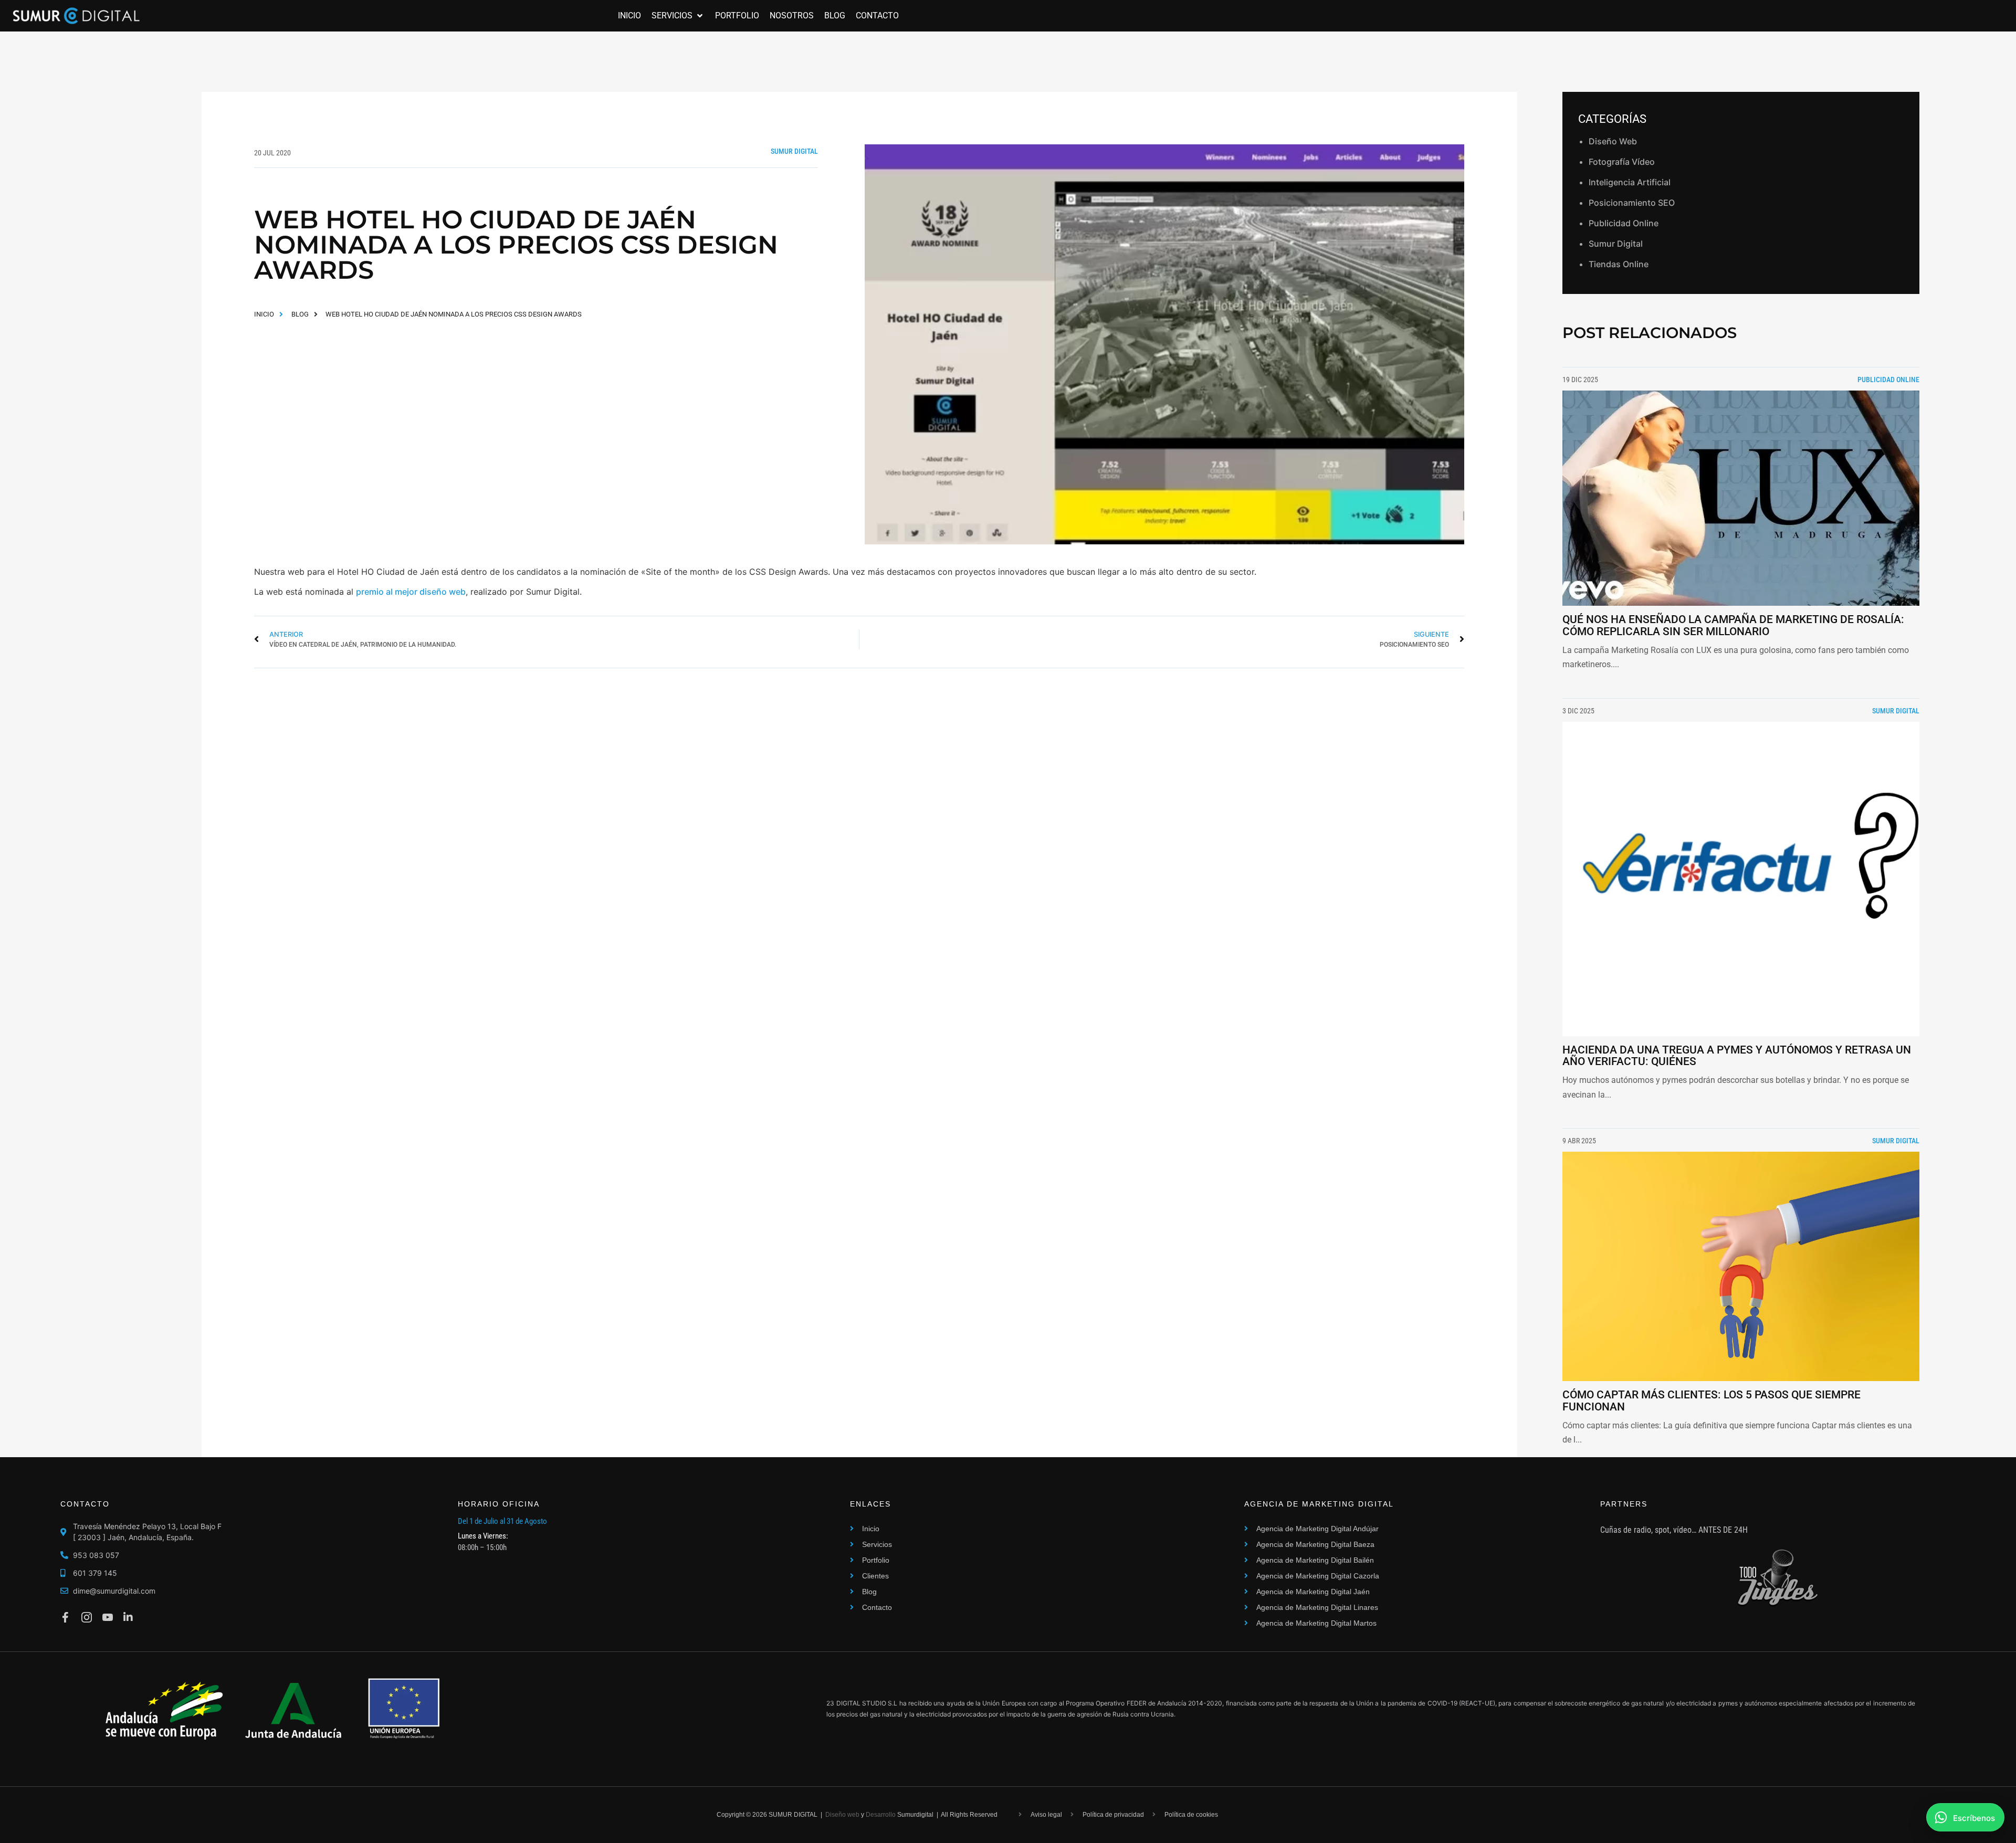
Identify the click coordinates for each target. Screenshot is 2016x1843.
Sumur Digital (794, 151)
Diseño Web (1613, 141)
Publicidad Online (1624, 223)
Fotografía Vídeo (1622, 162)
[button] (678, 16)
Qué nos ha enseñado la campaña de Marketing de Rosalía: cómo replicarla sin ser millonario (1733, 625)
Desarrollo (881, 1815)
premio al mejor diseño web (411, 592)
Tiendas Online (1619, 264)
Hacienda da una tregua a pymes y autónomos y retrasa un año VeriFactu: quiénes (1737, 1056)
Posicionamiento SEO (1632, 203)
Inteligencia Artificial (1630, 182)
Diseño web (842, 1815)
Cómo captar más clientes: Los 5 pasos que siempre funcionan (1711, 1401)
